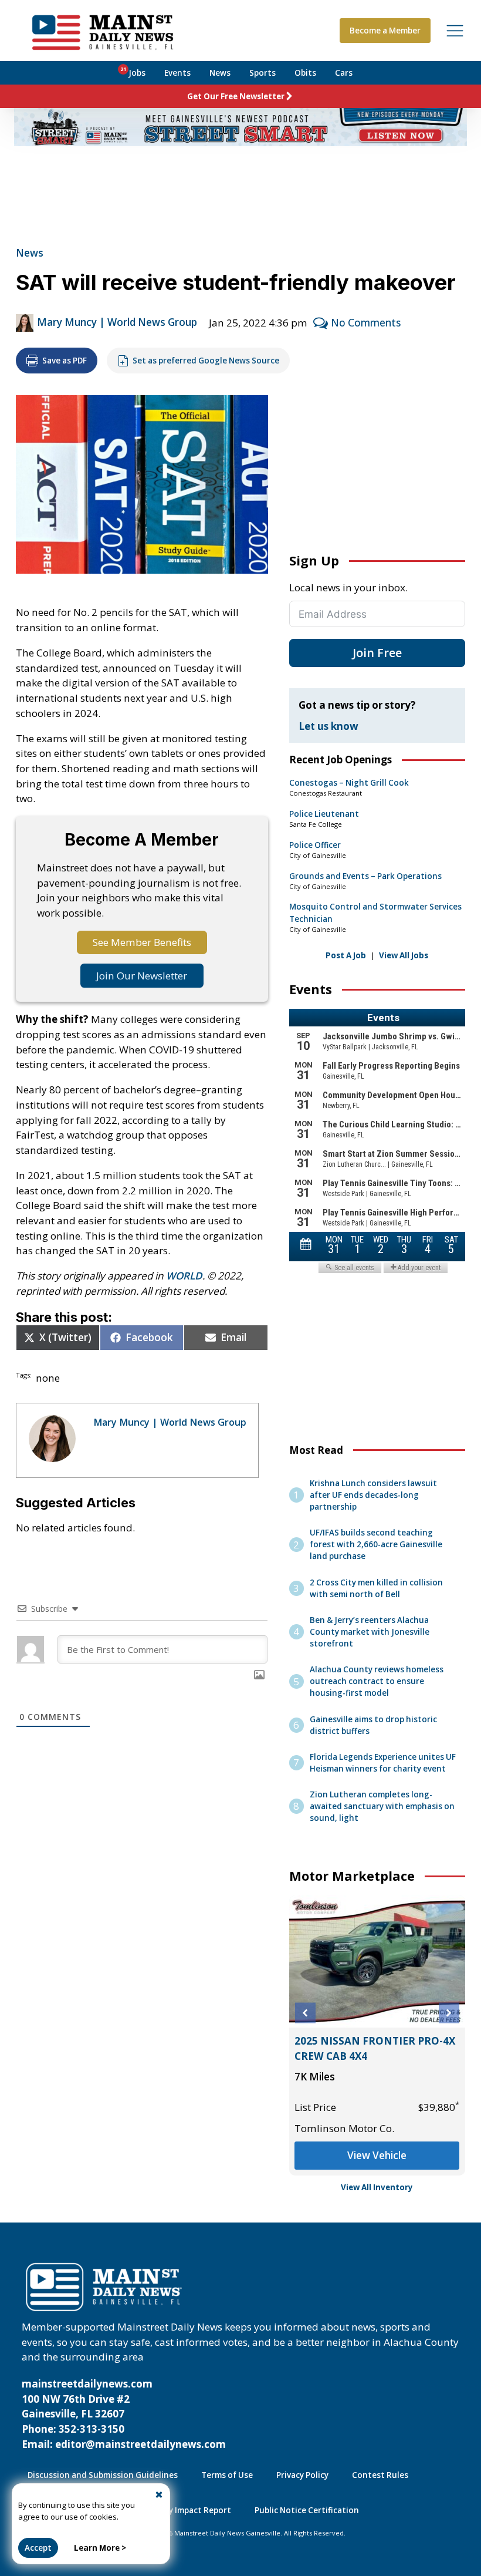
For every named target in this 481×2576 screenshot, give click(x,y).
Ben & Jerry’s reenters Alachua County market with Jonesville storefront (370, 1632)
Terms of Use (227, 2475)
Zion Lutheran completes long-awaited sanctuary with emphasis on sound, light (382, 1806)
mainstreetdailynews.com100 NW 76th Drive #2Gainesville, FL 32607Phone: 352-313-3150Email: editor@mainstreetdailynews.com (124, 2414)
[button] (305, 2013)
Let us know (328, 726)
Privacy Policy (302, 2475)
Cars (344, 73)
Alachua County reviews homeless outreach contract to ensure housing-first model (377, 1681)
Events (177, 73)
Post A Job (346, 955)
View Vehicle (377, 2155)
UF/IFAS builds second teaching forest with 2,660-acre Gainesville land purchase (376, 1544)
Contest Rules (380, 2475)
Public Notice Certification (307, 2510)
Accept (38, 2548)
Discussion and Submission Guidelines (103, 2475)
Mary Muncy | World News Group (117, 322)
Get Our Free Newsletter (236, 96)
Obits (305, 73)
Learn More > (100, 2548)
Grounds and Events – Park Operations (365, 876)
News (220, 73)
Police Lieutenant (324, 814)
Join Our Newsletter (142, 976)
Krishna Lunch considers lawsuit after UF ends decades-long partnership (373, 1495)
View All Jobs (404, 955)
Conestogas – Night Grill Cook (349, 783)
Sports (262, 73)
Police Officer (315, 845)
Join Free (377, 653)
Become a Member (385, 31)
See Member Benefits (142, 942)
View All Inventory (377, 2187)
